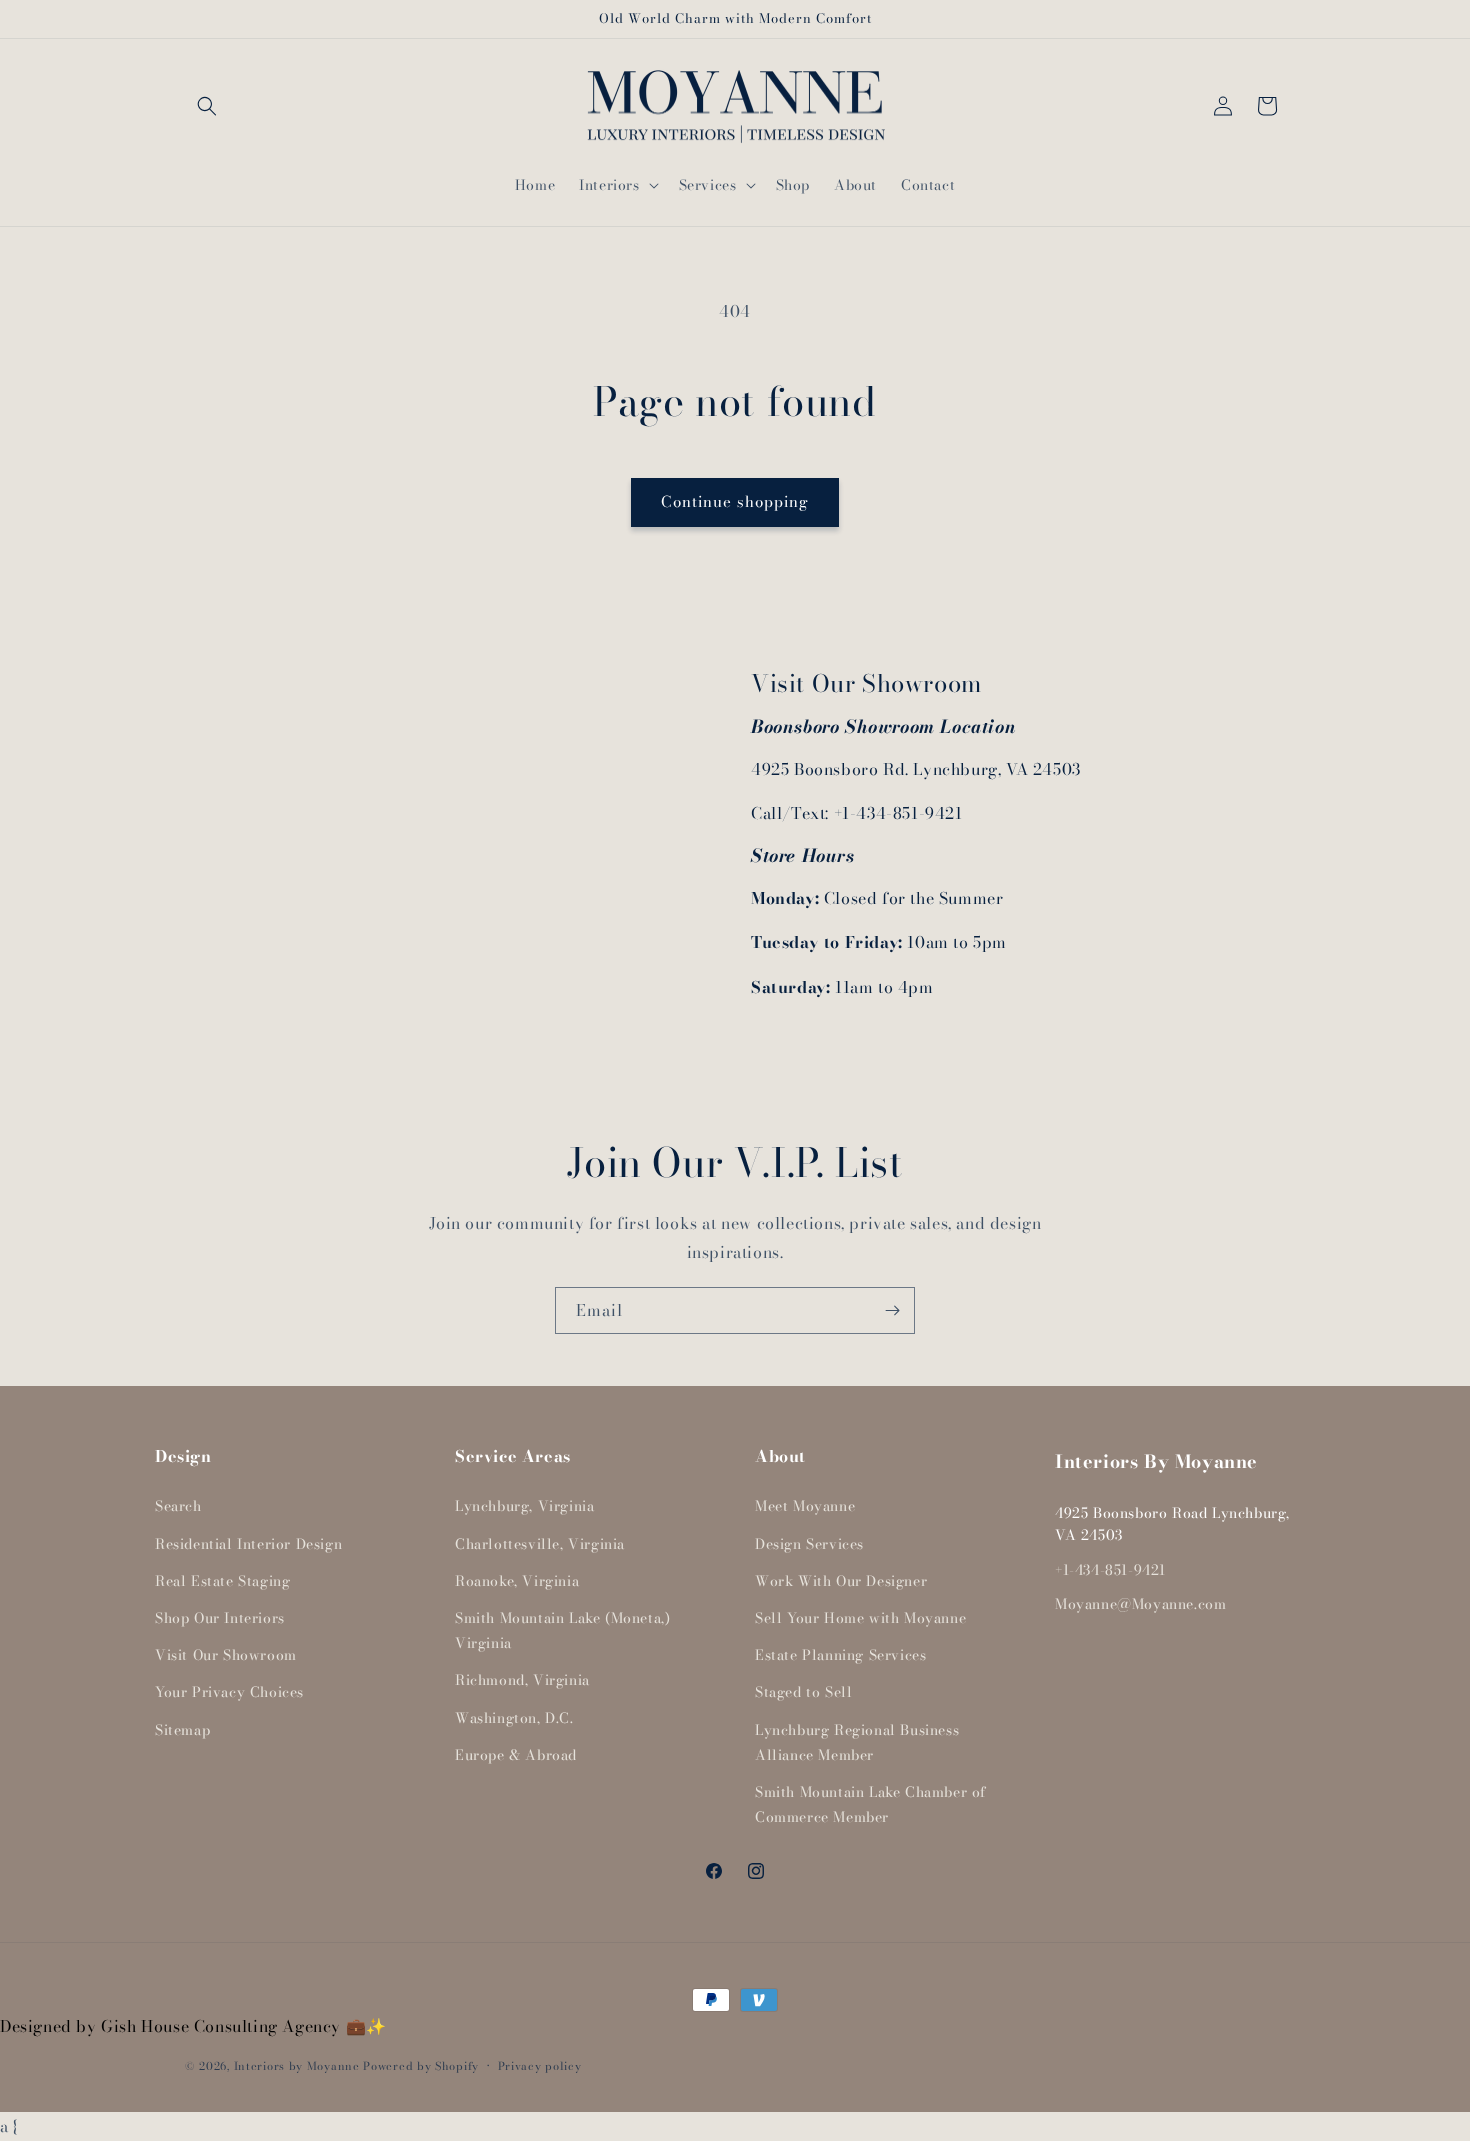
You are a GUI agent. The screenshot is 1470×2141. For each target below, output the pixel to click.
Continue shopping (735, 501)
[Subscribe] (892, 1310)
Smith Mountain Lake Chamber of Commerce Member (871, 1804)
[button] (207, 106)
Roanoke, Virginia (517, 1581)
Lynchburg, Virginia (524, 1506)
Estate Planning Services (840, 1655)
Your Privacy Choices (229, 1692)
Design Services (809, 1544)
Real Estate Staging (222, 1581)
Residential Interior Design (248, 1544)
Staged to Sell (803, 1692)
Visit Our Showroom (226, 1655)
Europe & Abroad (516, 1755)
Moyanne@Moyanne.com (1140, 1604)
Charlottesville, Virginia (540, 1544)
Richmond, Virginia (522, 1680)
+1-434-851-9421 (1110, 1570)
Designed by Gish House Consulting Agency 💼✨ (193, 2026)
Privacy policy (540, 2066)
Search (178, 1506)
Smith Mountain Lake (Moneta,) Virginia (562, 1630)
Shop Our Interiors (220, 1618)
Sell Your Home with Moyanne (860, 1618)
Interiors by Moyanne (297, 2066)
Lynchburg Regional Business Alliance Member (857, 1742)
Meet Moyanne (805, 1506)
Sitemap (182, 1730)
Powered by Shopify (421, 2066)
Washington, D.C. (514, 1718)
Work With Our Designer (841, 1581)
